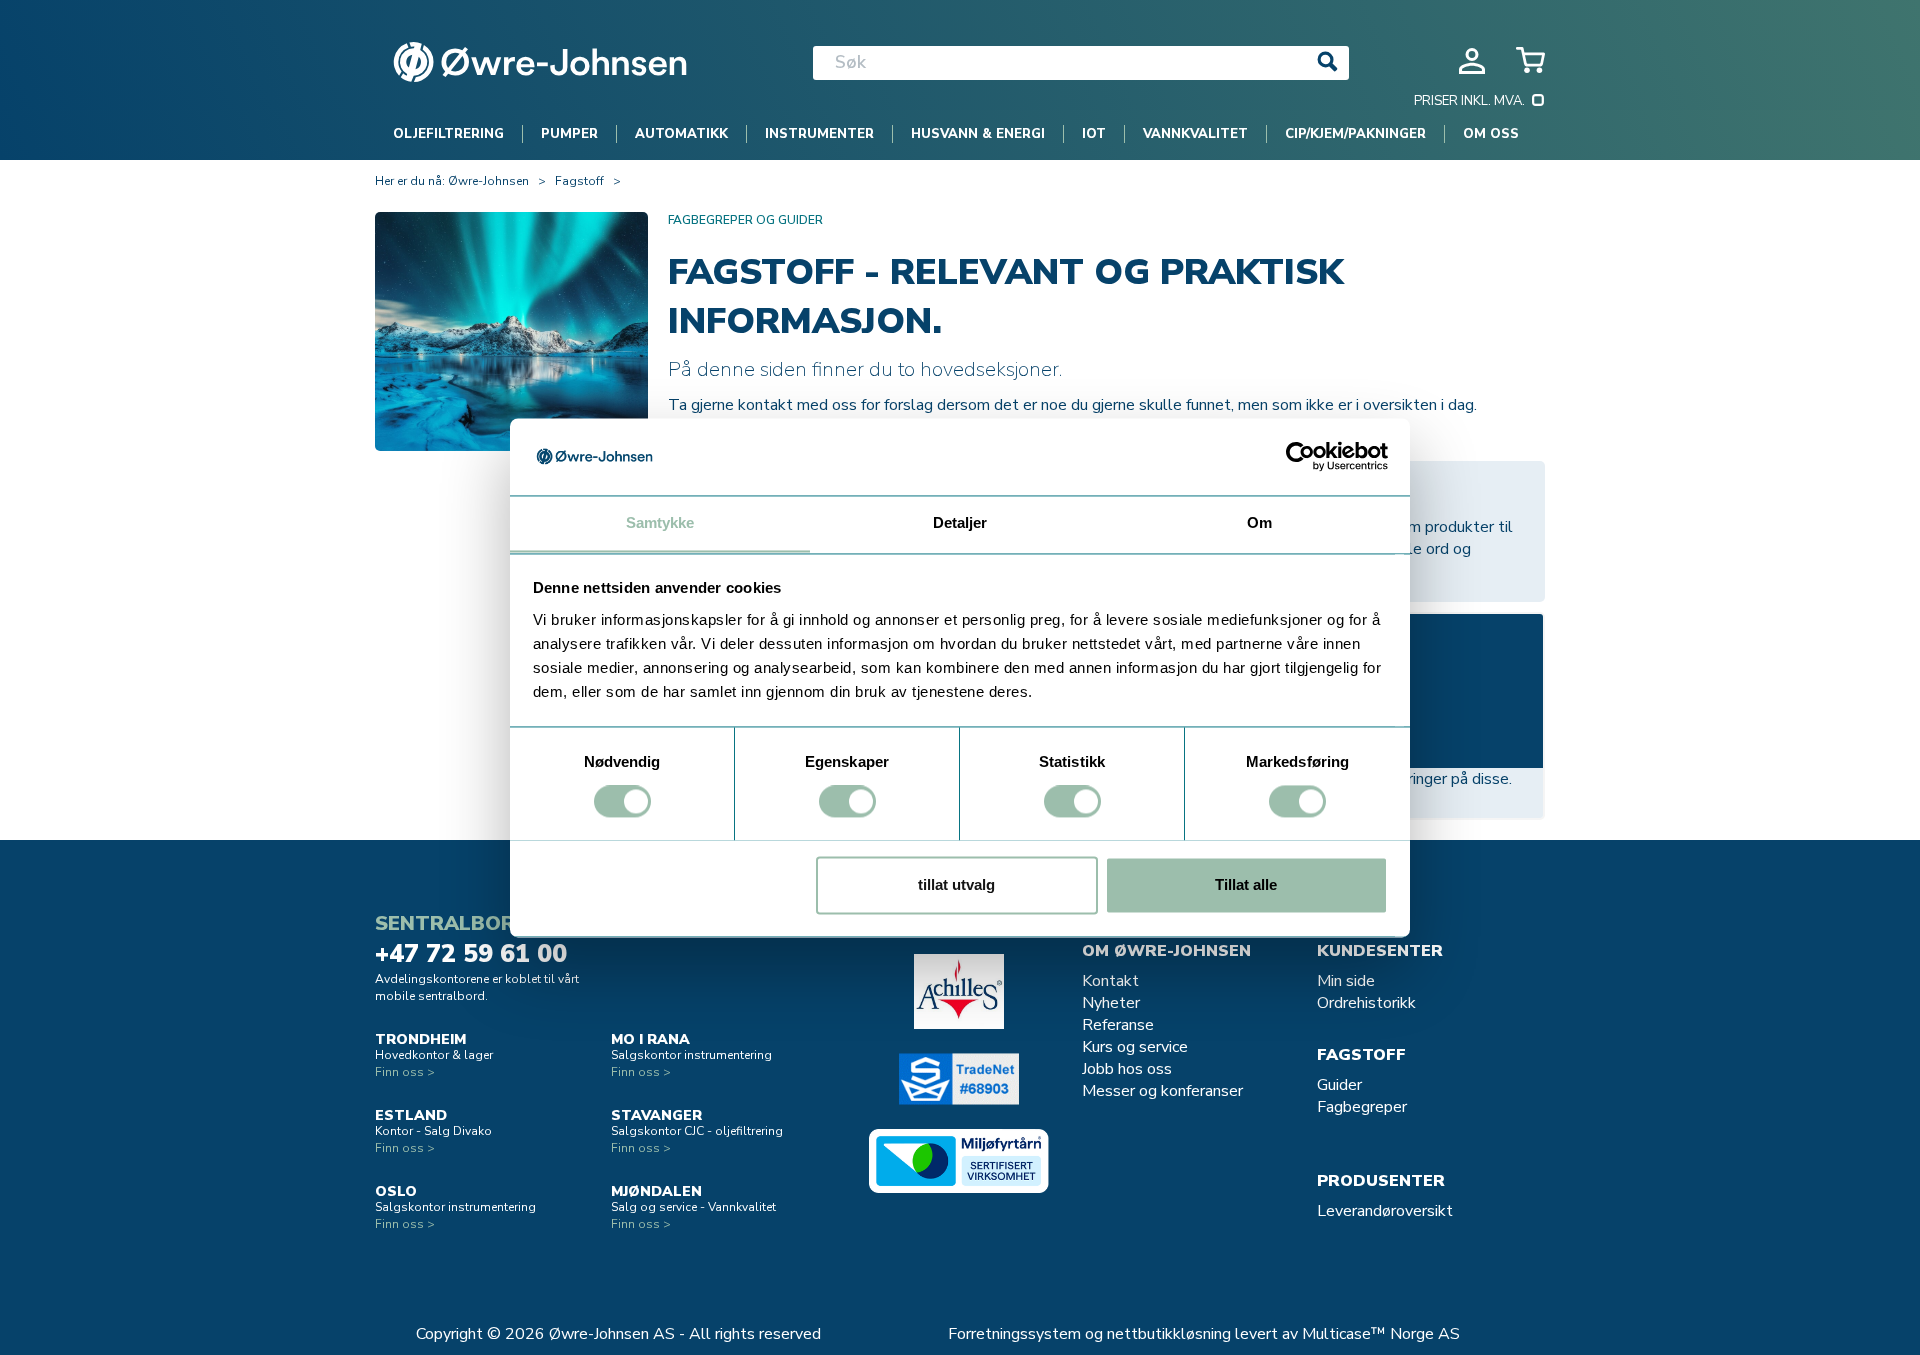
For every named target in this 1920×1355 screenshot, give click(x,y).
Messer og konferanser (1162, 1091)
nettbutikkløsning (1169, 1334)
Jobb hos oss (1127, 1069)
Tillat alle (1246, 884)
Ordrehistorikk (1366, 1003)
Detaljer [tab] (960, 522)
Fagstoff (579, 181)
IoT (1094, 134)
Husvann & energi (978, 134)
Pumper (569, 134)
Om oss (1491, 134)
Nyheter (1111, 1003)
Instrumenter (819, 134)
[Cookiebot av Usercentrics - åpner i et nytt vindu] (1300, 456)
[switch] (847, 801)
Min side (1346, 981)
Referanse (1118, 1025)
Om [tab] (1259, 522)
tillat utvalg (956, 884)
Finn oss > (405, 1072)
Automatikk (681, 134)
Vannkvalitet (1195, 134)
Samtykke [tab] (660, 522)
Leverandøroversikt (1385, 1211)
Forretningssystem (1014, 1334)
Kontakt (1110, 981)
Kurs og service (1135, 1047)
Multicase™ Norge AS (1381, 1334)
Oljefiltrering (448, 134)
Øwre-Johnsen (488, 181)
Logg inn (1472, 61)
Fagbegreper (1362, 1107)
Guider (1339, 1085)
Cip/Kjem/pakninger (1355, 134)
